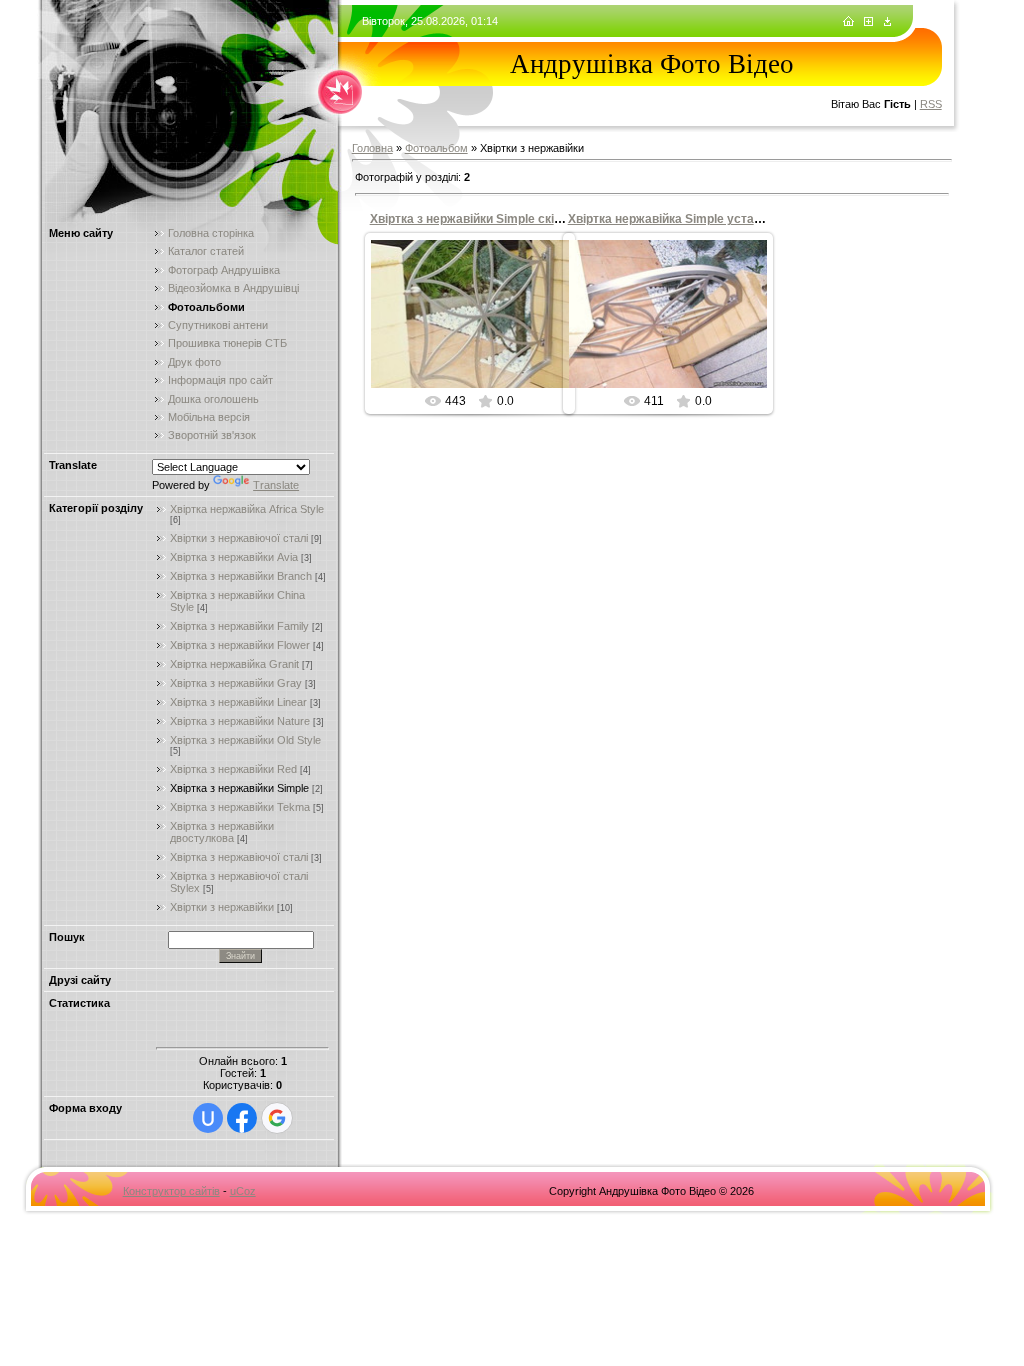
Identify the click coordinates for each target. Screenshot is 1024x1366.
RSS (931, 104)
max (478, 344)
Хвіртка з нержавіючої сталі (239, 857)
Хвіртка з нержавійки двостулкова (222, 832)
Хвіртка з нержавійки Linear (238, 702)
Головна (372, 148)
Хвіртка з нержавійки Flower (240, 645)
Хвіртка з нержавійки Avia (234, 557)
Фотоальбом (436, 148)
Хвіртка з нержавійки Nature (240, 721)
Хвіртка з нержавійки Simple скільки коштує (499, 219)
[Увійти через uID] (208, 1118)
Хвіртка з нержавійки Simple (239, 788)
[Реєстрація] (868, 22)
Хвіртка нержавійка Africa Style (247, 509)
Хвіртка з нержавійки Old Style (245, 740)
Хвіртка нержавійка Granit (234, 664)
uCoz (243, 1191)
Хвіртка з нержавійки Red (233, 769)
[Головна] (848, 22)
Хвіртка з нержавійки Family (239, 626)
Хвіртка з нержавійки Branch (241, 576)
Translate (276, 485)
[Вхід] (887, 22)
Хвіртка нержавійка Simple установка (678, 219)
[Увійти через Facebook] (242, 1118)
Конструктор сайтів (171, 1191)
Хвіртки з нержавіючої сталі (239, 538)
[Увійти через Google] (277, 1118)
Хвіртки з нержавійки (222, 907)
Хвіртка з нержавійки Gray (236, 683)
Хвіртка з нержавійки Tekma (240, 807)
